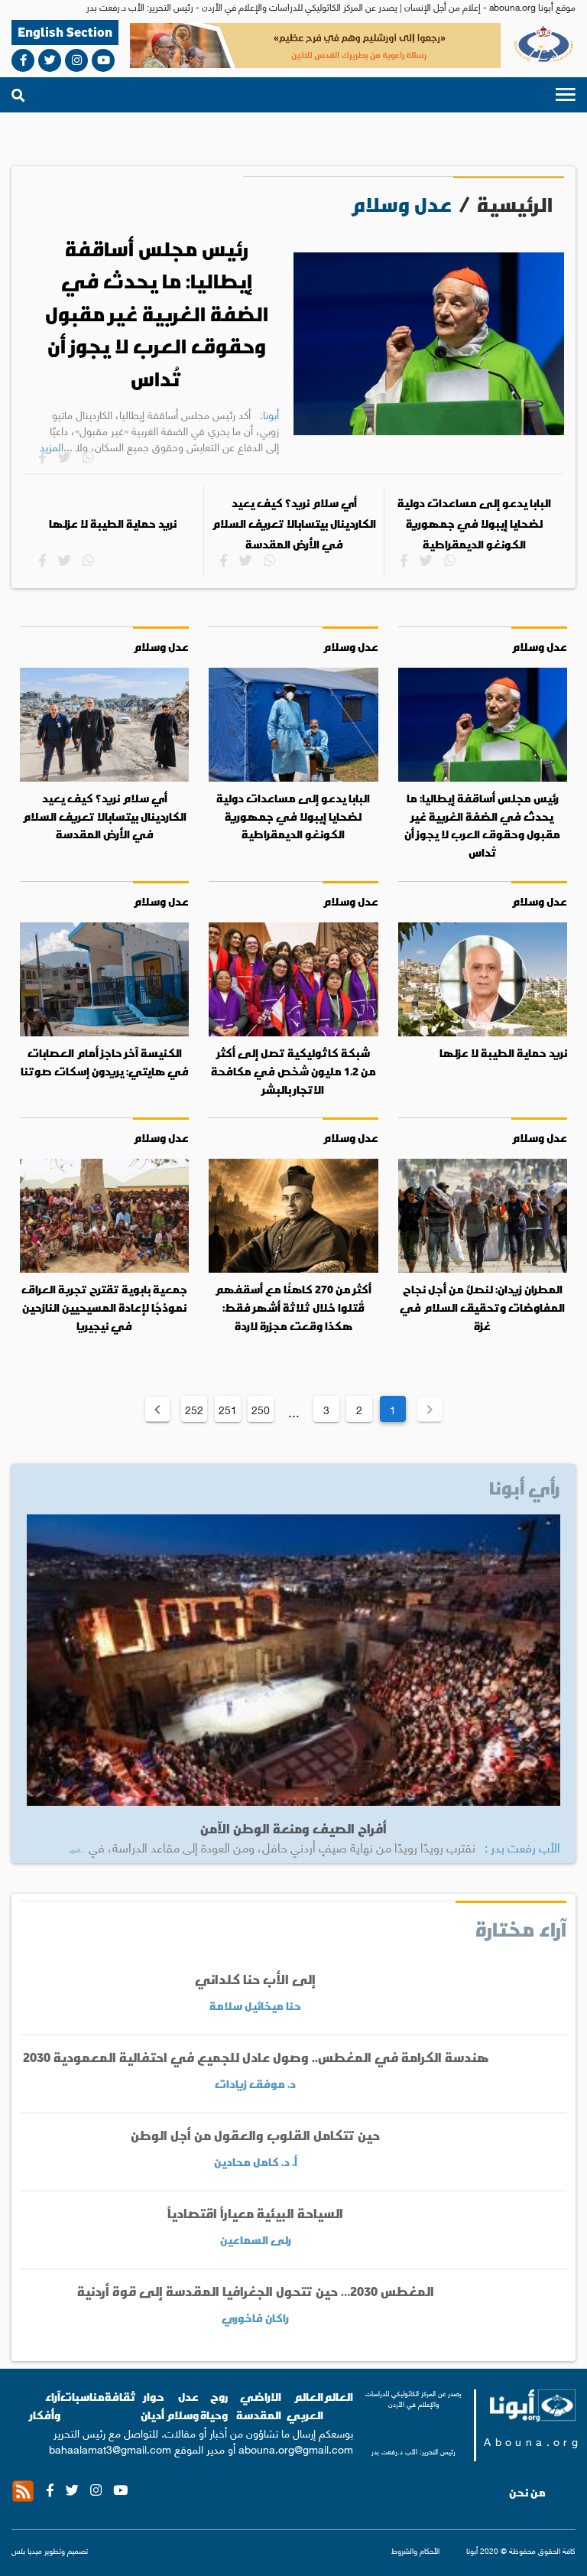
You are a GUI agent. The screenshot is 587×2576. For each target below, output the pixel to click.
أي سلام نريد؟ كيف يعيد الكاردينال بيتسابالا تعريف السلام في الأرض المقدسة (294, 524)
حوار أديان (152, 2406)
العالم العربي (305, 2406)
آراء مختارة (521, 1929)
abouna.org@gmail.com (296, 2448)
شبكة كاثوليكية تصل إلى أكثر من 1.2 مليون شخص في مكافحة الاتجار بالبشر (293, 1071)
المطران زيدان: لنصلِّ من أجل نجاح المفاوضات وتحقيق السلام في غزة (482, 1308)
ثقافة (120, 2397)
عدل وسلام (539, 647)
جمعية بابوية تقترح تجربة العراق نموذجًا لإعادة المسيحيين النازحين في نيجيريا (104, 1308)
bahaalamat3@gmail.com (110, 2448)
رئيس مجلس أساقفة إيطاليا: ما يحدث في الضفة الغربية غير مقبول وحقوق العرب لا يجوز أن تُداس (157, 314)
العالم (338, 2397)
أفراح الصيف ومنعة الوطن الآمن (293, 1828)
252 (194, 1409)
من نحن (527, 2493)
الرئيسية (515, 205)
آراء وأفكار (45, 2406)
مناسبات (83, 2397)
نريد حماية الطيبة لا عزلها (113, 524)
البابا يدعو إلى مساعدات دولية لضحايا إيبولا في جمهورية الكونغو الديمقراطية (474, 524)
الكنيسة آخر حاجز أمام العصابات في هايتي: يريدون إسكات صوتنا (105, 1062)
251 (228, 1409)
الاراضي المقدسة (259, 2406)
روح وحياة (214, 2406)
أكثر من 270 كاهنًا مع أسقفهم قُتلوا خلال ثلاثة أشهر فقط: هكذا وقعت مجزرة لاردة (293, 1308)
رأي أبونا (525, 1488)
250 (261, 1409)
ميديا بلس (27, 2550)
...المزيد (77, 1850)
